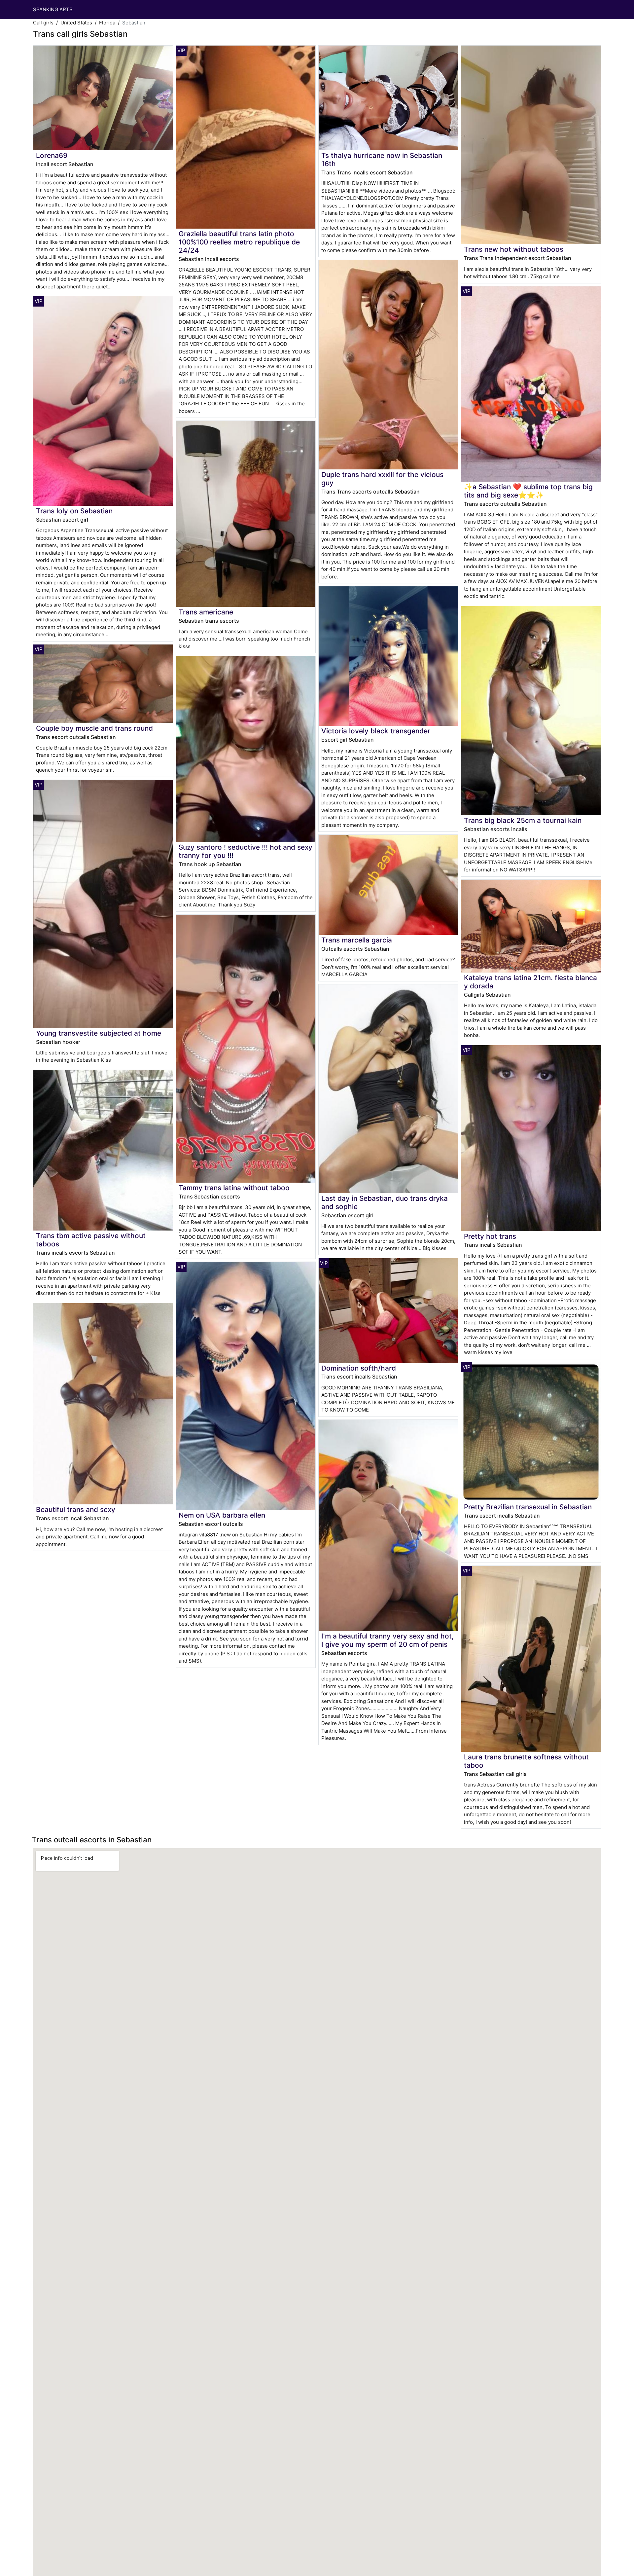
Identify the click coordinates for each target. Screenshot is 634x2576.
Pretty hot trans (490, 1236)
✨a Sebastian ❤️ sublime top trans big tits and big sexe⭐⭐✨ (528, 491)
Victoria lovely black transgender (376, 731)
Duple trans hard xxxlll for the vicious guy (382, 479)
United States (76, 23)
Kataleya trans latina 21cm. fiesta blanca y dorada (530, 982)
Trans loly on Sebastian (74, 511)
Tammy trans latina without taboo (234, 1188)
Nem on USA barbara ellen (222, 1515)
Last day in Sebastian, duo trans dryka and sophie (385, 1202)
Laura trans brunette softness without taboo (526, 1761)
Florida (107, 23)
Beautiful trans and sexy (76, 1509)
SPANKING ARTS (53, 9)
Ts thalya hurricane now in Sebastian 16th (382, 160)
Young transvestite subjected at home (99, 1033)
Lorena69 (52, 155)
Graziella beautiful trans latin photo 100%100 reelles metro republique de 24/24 (239, 242)
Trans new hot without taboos (514, 249)
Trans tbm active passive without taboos (91, 1240)
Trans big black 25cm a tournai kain (523, 820)
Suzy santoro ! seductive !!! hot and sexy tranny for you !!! (246, 851)
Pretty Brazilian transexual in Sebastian (528, 1507)
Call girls (43, 23)
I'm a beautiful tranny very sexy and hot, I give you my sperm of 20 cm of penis (387, 1640)
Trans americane (206, 612)
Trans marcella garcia (357, 940)
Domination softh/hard (359, 1368)
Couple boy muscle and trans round (94, 728)
